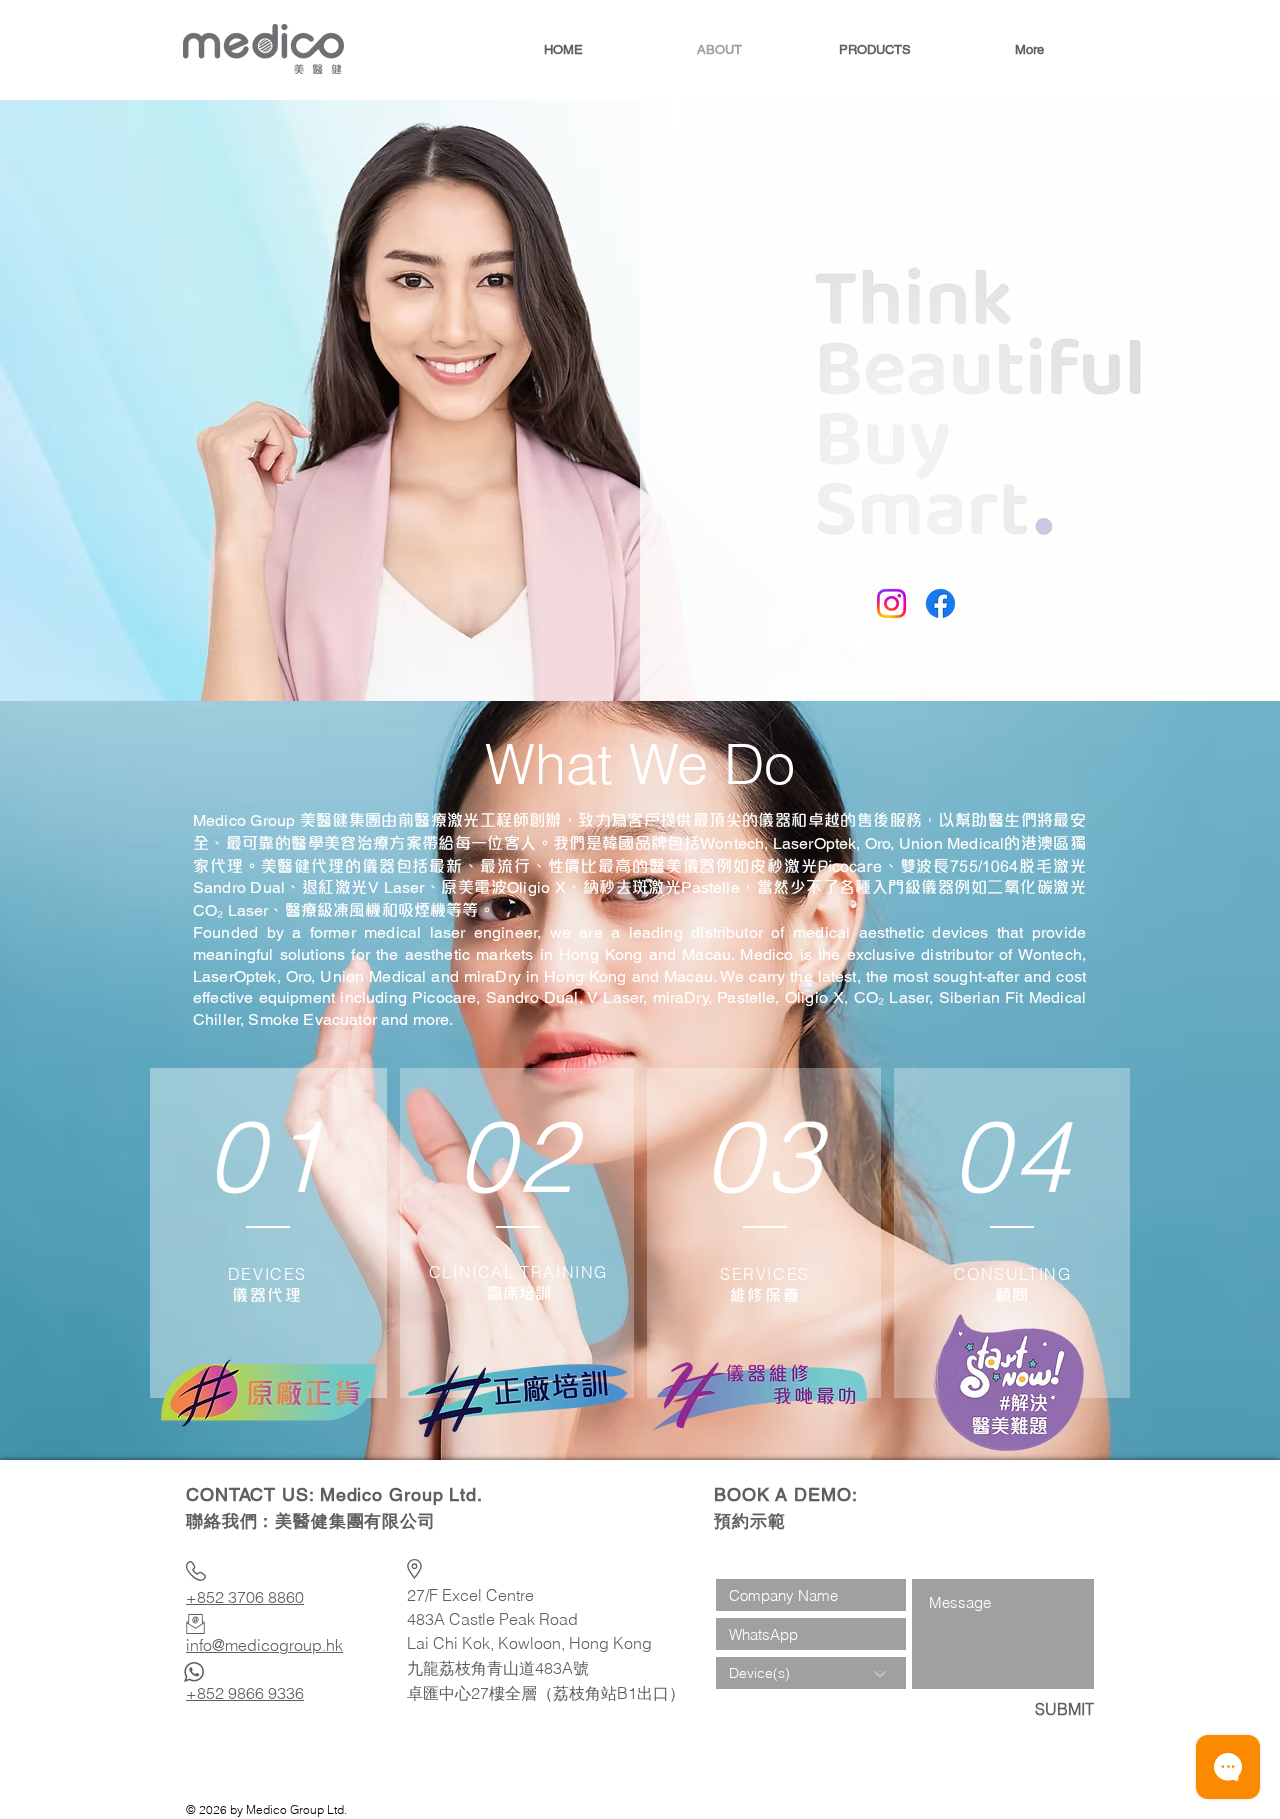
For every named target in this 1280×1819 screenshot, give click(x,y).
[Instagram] (891, 603)
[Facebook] (940, 603)
